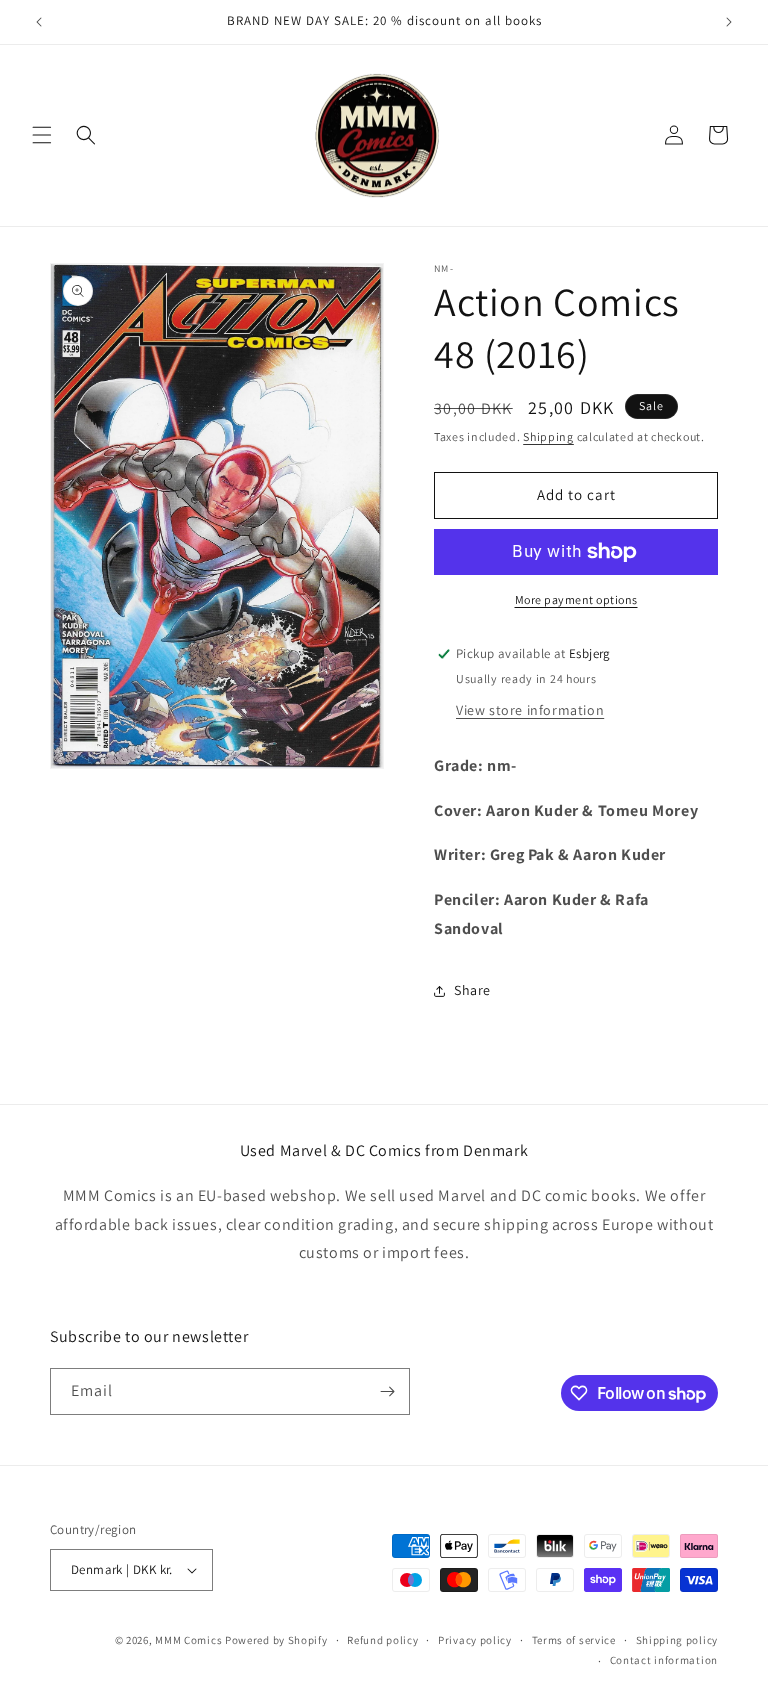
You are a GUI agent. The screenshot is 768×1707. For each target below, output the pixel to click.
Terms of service (574, 1640)
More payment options (576, 599)
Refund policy (382, 1640)
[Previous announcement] (39, 22)
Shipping (548, 436)
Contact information (664, 1660)
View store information (530, 710)
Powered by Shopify (276, 1640)
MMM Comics (188, 1640)
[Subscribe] (387, 1391)
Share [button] (472, 990)
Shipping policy (677, 1640)
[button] (42, 135)
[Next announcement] (729, 22)
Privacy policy (475, 1640)
